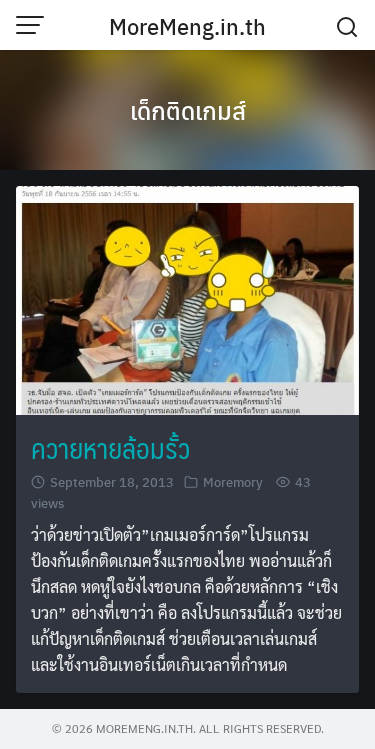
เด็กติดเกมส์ (188, 110)
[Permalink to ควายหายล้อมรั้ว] (187, 297)
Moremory (233, 481)
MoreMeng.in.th (187, 26)
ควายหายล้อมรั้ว (110, 447)
